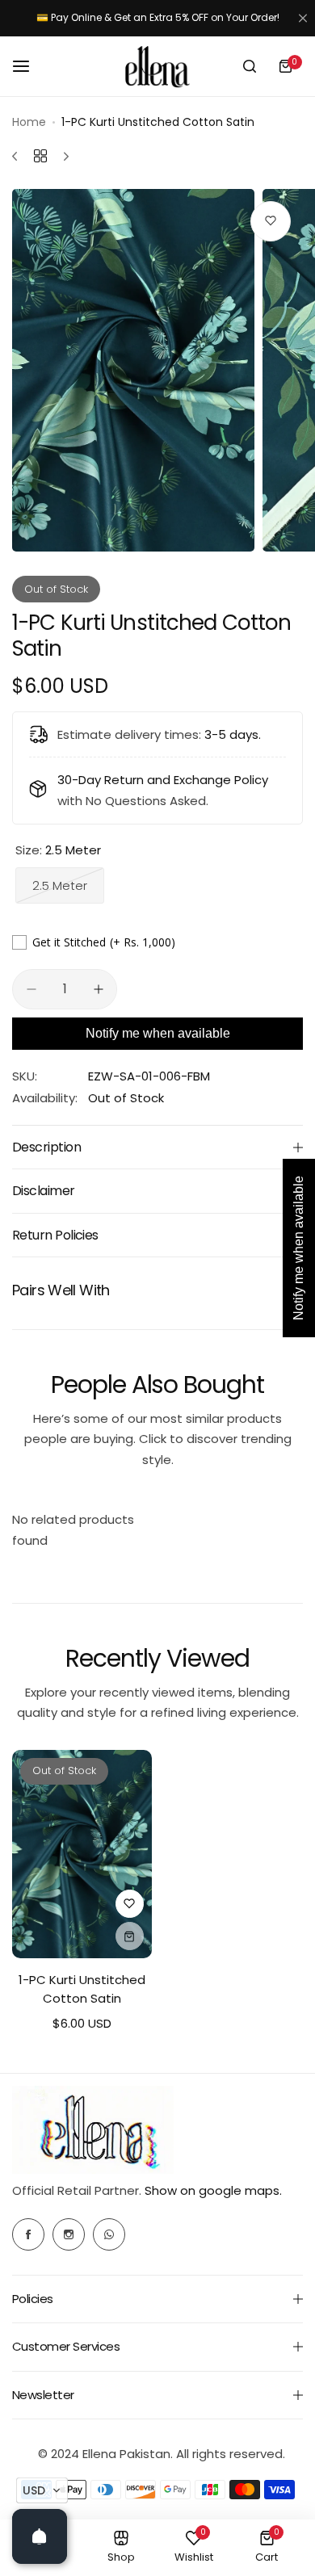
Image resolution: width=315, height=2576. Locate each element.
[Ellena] (157, 67)
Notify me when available (158, 1033)
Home (29, 122)
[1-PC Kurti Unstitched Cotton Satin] (82, 1854)
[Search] (250, 66)
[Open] (40, 2536)
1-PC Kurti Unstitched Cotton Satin (82, 1989)
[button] (42, 2490)
